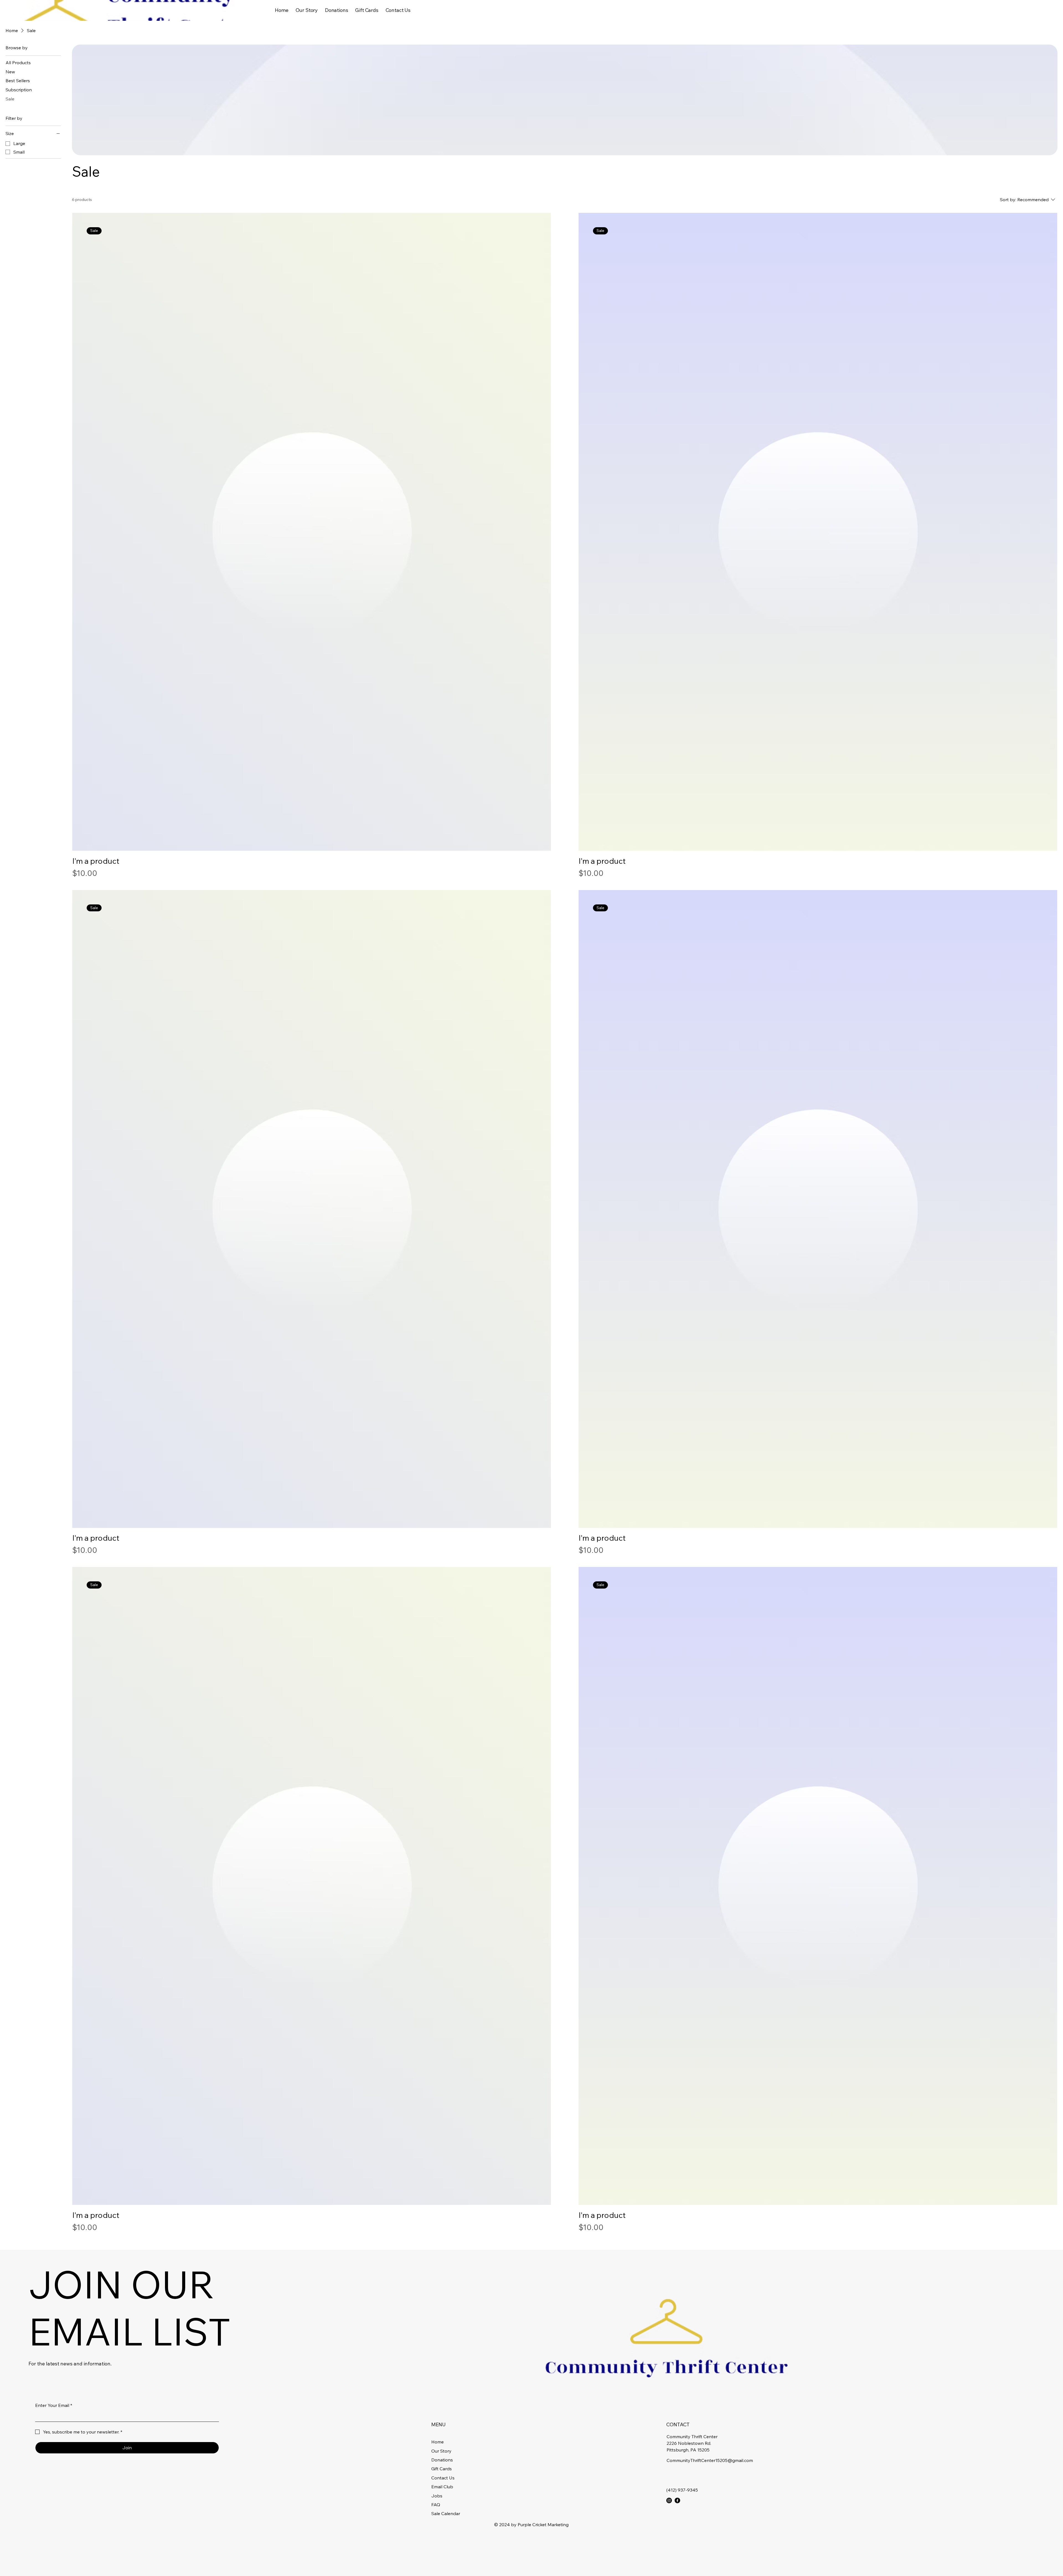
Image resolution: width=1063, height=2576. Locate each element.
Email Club (442, 2487)
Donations (442, 2460)
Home (438, 2442)
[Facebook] (677, 2500)
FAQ (436, 2505)
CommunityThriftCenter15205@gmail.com (710, 2460)
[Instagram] (669, 2500)
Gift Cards (442, 2469)
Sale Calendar (446, 2513)
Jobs (437, 2496)
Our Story (441, 2451)
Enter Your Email (54, 2405)
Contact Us (443, 2478)
